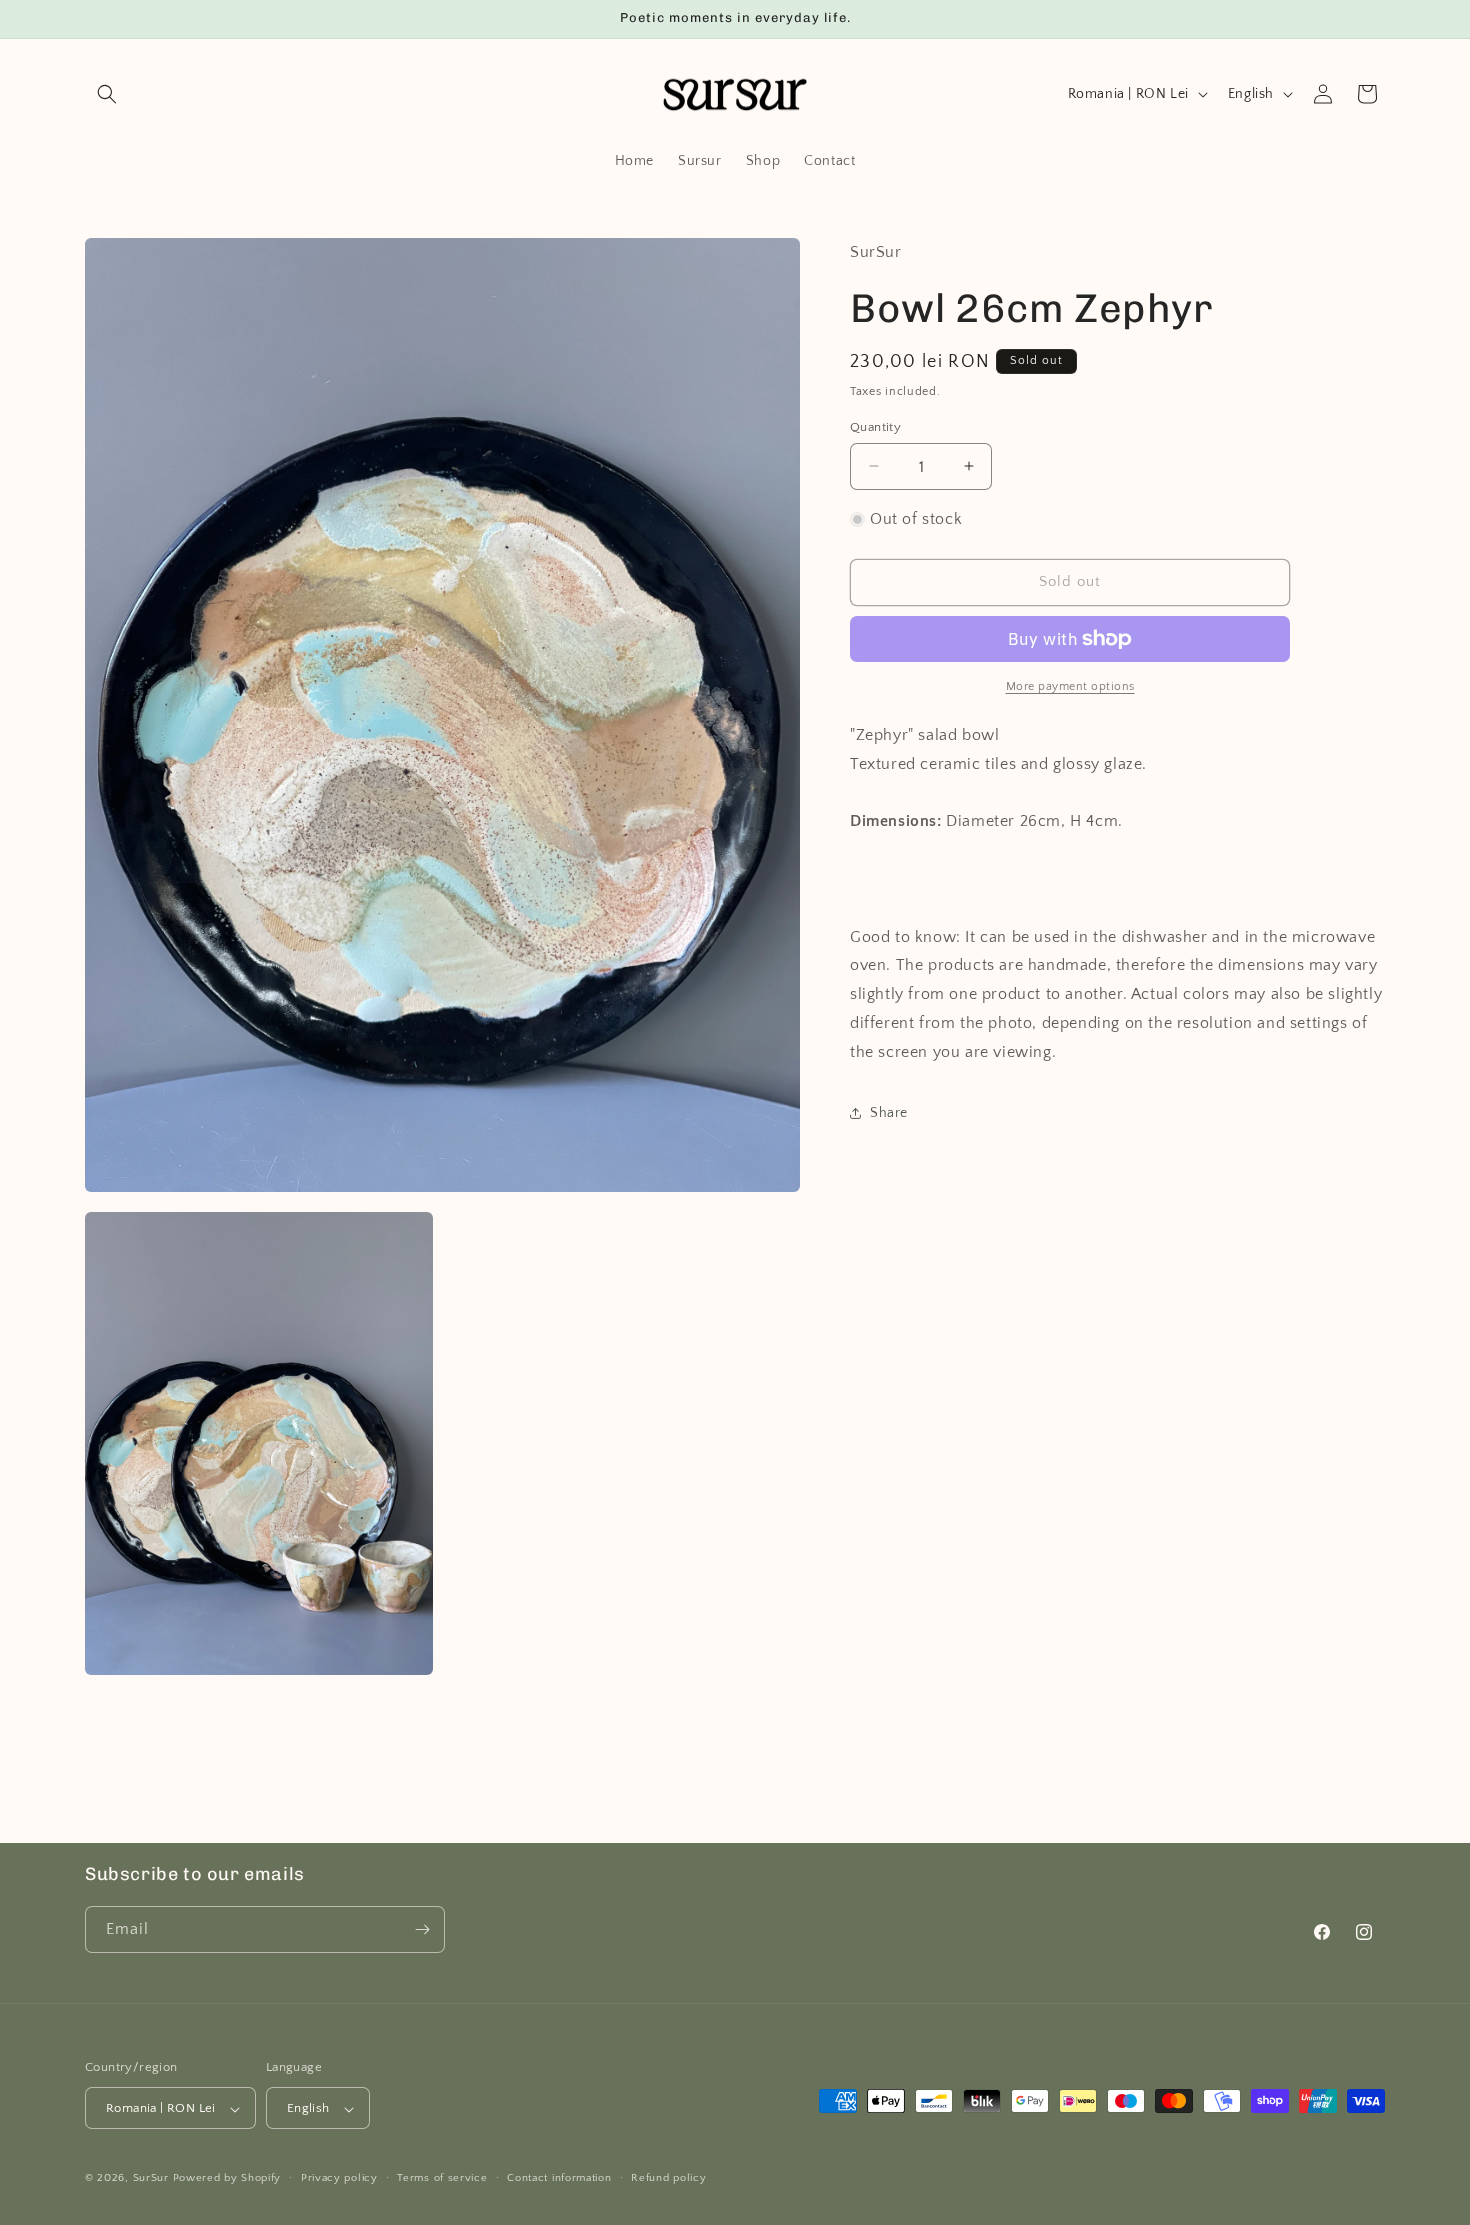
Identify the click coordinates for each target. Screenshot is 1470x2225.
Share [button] (889, 1113)
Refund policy (668, 2179)
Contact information (559, 2179)
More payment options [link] (1070, 686)
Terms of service (442, 2179)
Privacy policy (339, 2179)
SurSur (151, 2179)
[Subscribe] (422, 1929)
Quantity (875, 426)
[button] (107, 94)
